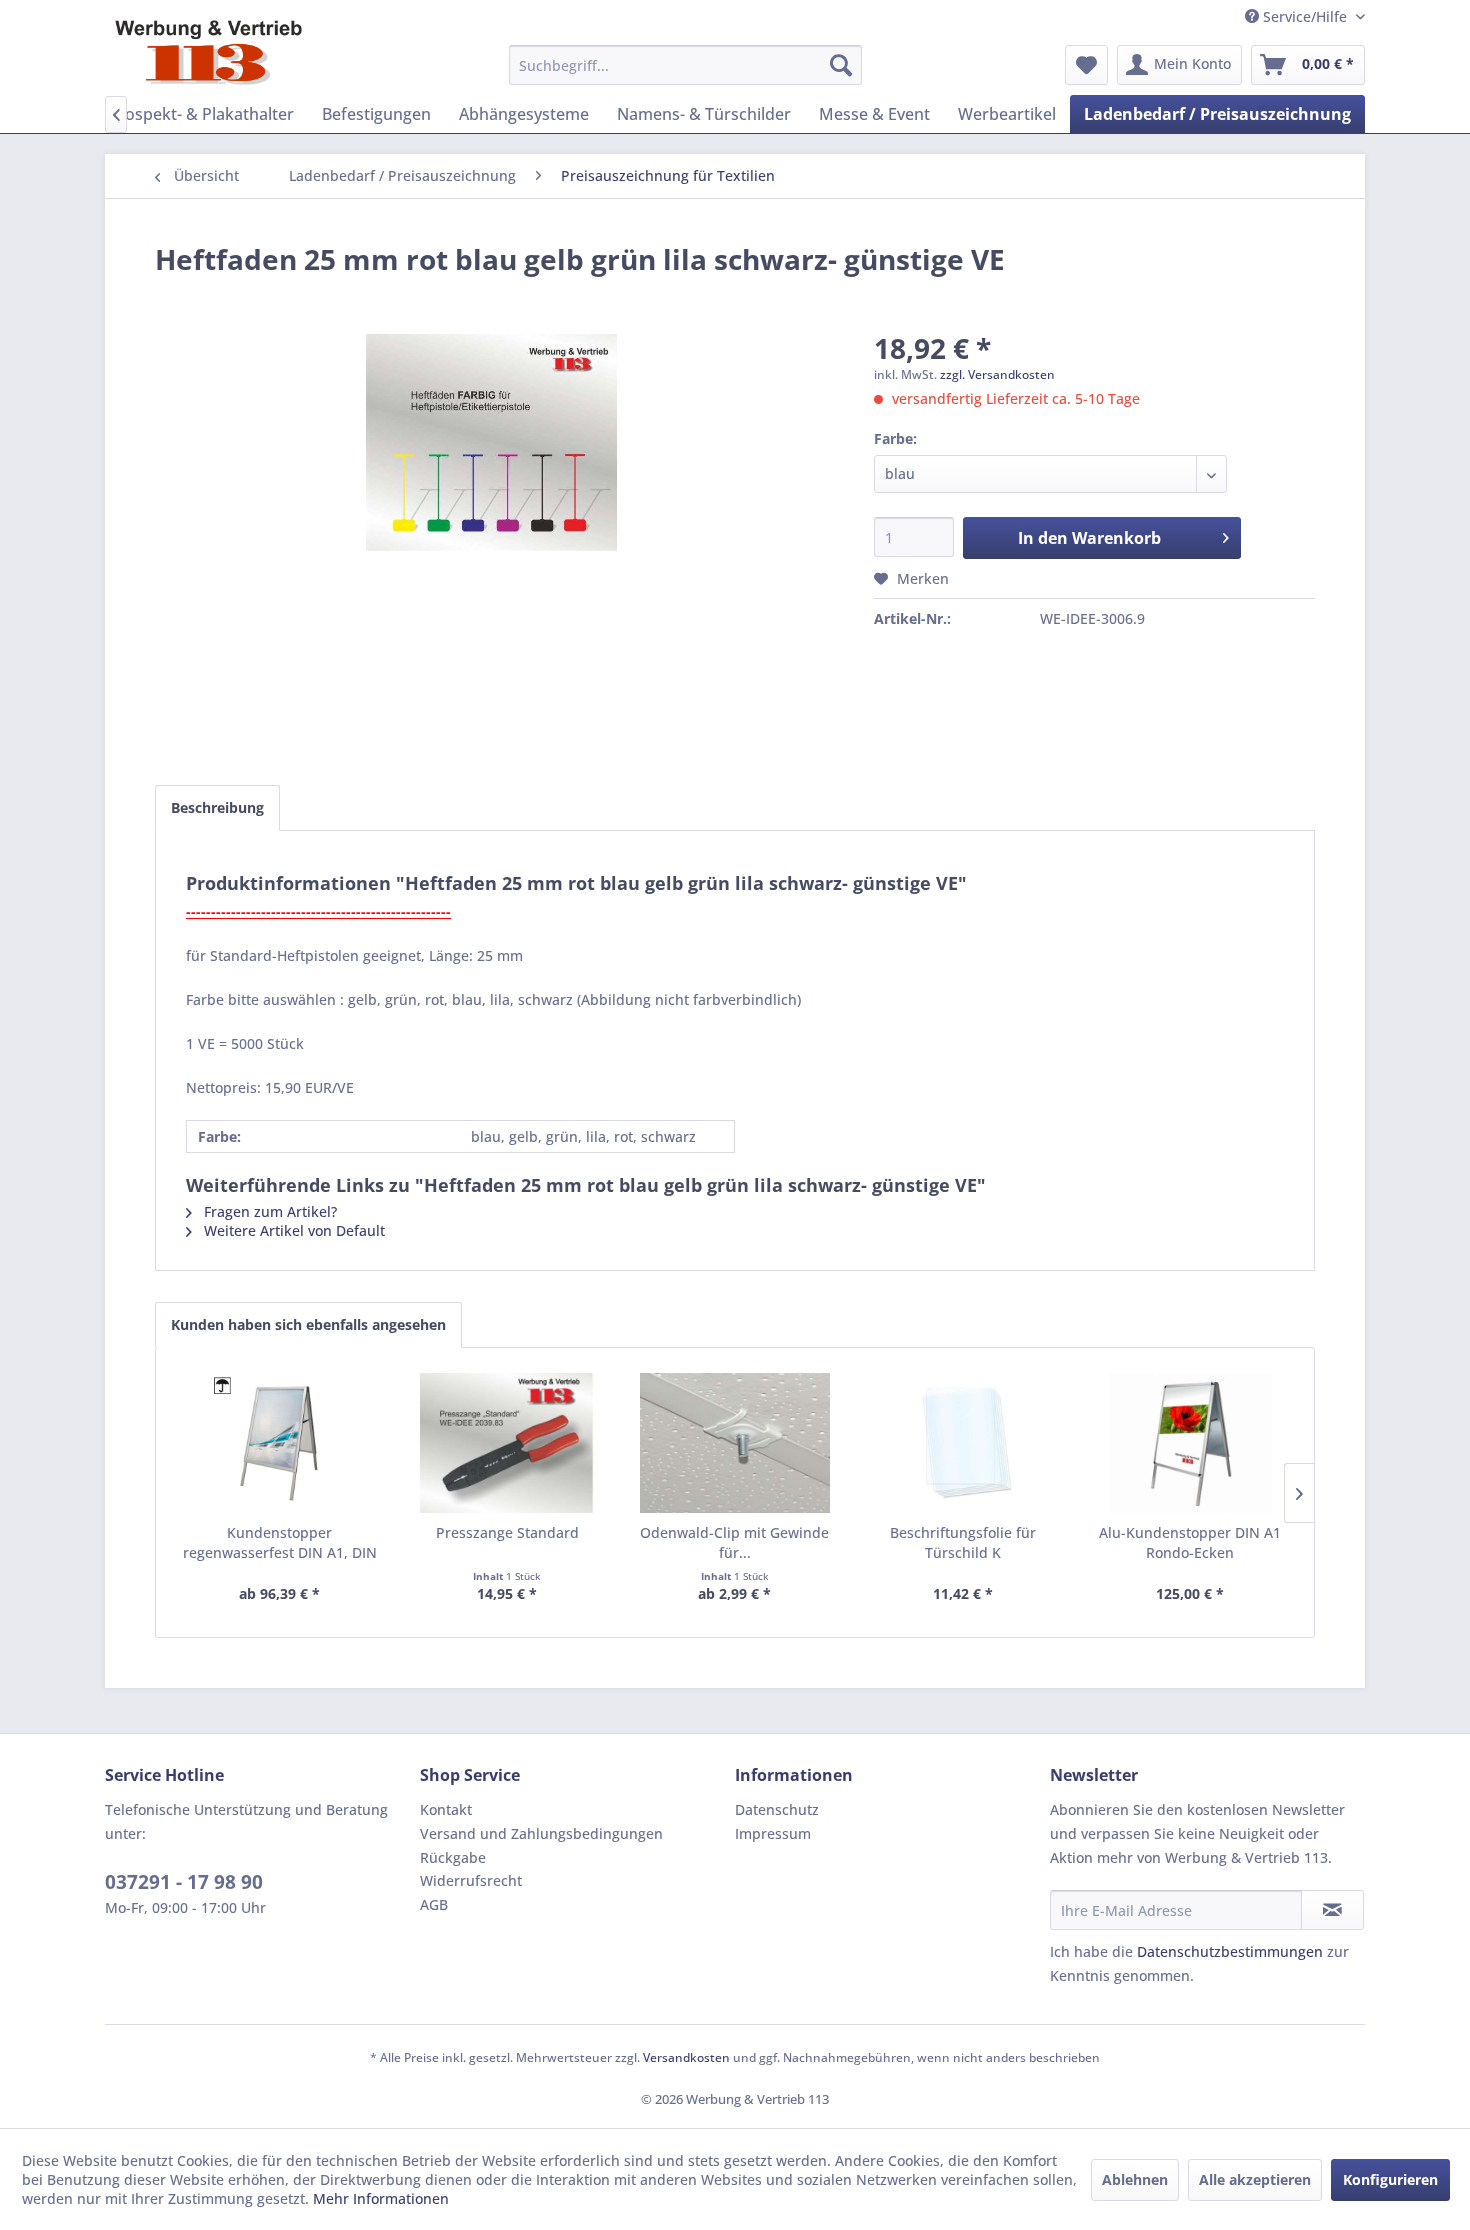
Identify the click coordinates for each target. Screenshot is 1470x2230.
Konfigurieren (1390, 2179)
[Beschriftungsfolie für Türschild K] (963, 1443)
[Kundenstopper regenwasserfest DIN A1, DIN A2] (280, 1443)
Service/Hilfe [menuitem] (1305, 16)
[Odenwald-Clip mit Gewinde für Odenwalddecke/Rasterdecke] (735, 1443)
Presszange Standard (507, 1532)
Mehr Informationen (381, 2198)
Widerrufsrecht (471, 1880)
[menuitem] (685, 65)
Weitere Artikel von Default (292, 1230)
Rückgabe (453, 1857)
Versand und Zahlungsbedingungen (541, 1833)
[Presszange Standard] (508, 1443)
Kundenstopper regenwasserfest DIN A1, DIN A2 (280, 1543)
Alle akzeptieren (1255, 2179)
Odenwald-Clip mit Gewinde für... (734, 1542)
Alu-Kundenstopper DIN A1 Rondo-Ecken (1190, 1542)
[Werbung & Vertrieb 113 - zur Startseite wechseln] (208, 52)
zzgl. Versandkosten (997, 374)
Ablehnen (1135, 2179)
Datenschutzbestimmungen (1230, 1951)
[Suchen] (841, 65)
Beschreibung (217, 807)
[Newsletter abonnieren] (1332, 1910)
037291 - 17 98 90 (184, 1882)
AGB (434, 1904)
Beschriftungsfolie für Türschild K (963, 1542)
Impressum (773, 1833)
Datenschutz (777, 1809)
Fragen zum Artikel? (268, 1211)
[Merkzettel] (1086, 65)
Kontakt (446, 1809)
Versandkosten (686, 2057)
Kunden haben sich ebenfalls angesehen (308, 1324)
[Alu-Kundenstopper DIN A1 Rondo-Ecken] (1190, 1443)
